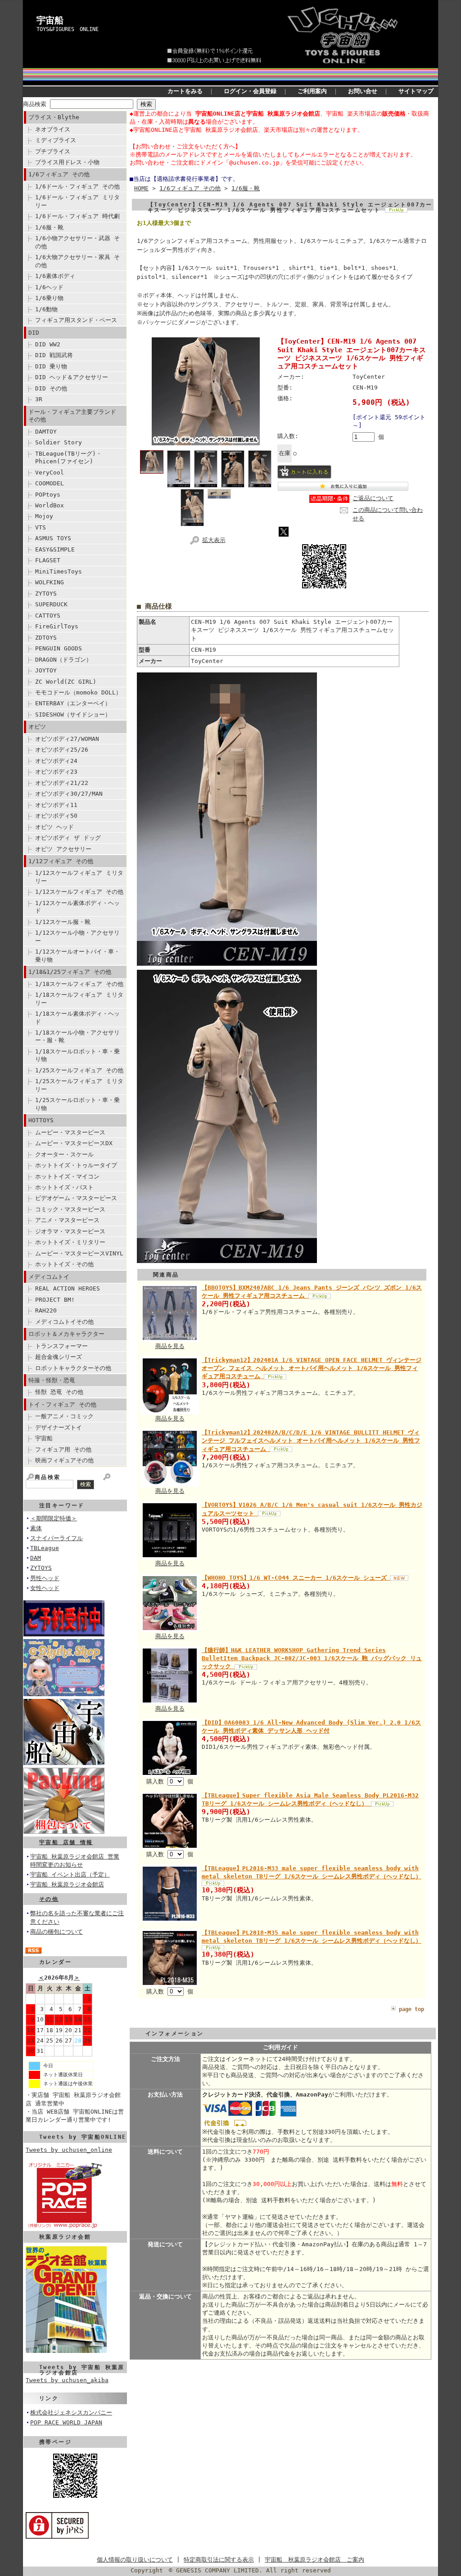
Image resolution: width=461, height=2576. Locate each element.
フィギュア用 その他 (63, 1449)
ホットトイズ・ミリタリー (70, 1242)
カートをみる (185, 91)
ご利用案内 (312, 91)
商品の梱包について (56, 1932)
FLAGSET (48, 560)
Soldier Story (59, 442)
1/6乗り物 (49, 298)
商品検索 (35, 104)
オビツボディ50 (56, 816)
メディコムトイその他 (64, 1322)
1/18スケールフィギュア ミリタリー (79, 999)
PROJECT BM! (55, 1300)
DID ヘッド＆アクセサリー (72, 377)
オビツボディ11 (56, 805)
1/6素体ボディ (55, 276)
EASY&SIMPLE (55, 549)
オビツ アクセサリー (63, 849)
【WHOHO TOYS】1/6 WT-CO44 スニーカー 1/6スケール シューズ (296, 1578)
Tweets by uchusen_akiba (67, 2380)
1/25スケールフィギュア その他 (79, 1070)
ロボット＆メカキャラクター (66, 1334)
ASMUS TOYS (53, 538)
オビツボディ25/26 (62, 750)
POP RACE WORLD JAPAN (66, 2422)
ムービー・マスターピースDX (74, 1143)
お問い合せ (363, 91)
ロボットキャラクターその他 (73, 1368)
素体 (36, 1528)
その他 (49, 1899)
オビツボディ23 (56, 772)
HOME (141, 188)
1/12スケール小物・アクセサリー (77, 936)
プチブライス (53, 151)
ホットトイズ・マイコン (67, 1176)
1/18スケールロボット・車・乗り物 (77, 1055)
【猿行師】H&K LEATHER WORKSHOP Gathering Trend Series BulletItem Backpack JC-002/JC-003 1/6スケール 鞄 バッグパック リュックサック (312, 1658)
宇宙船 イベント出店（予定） (70, 1875)
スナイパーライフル (56, 1538)
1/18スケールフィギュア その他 (79, 984)
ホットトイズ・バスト (64, 1187)
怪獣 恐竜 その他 (59, 1392)
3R (39, 399)
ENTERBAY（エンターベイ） (73, 703)
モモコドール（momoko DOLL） (78, 692)
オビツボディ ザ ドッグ (68, 838)
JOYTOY (46, 670)
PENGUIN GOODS (59, 648)
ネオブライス (53, 129)
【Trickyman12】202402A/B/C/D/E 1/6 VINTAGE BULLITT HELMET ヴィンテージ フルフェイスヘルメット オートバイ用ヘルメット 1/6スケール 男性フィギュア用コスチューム (311, 1440)
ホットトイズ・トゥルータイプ (76, 1165)
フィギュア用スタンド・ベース (76, 320)
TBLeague (45, 1548)
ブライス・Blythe (54, 117)
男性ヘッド (45, 1578)
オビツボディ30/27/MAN (69, 794)
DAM (36, 1558)
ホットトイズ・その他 (64, 1264)
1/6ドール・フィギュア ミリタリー (77, 201)
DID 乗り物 (51, 366)
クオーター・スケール (64, 1154)
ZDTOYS (46, 638)
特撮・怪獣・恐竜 (52, 1380)
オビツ (37, 727)
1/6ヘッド (49, 287)
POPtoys (48, 495)
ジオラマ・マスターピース (70, 1231)
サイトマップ (416, 91)
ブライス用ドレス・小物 (67, 162)
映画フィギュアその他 (64, 1460)
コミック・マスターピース (70, 1209)
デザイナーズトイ (59, 1427)
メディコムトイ (49, 1277)
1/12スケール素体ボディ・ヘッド (77, 907)
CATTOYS (48, 616)
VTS (41, 527)
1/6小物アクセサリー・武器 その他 (77, 242)
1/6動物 (46, 309)
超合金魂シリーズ (59, 1357)
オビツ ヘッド (54, 827)
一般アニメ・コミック (64, 1416)
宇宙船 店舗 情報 (66, 1842)
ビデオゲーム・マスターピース (76, 1198)
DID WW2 (48, 344)
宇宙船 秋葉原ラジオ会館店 (67, 1884)
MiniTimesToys (59, 571)
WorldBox (50, 505)
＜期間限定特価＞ (54, 1518)
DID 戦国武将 (54, 355)
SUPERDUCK (51, 604)
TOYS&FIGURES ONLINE (68, 29)
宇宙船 (50, 20)
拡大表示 (214, 540)
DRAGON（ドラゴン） (63, 660)
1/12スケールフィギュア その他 (79, 892)
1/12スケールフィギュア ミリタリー (79, 877)
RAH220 (46, 1310)
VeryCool (50, 473)
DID (34, 333)
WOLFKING (50, 582)
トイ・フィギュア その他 (62, 1404)
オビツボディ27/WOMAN (67, 739)
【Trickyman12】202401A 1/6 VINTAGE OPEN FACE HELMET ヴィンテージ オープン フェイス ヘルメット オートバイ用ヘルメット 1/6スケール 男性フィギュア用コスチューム (312, 1368)
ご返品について (373, 498)
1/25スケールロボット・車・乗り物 (77, 1104)
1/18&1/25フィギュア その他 (70, 972)
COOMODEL (50, 483)
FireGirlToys (57, 626)
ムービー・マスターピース (70, 1132)
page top (411, 2009)
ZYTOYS (46, 594)
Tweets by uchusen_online (69, 2150)
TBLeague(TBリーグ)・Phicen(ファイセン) (68, 457)
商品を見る (170, 1346)
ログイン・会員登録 (250, 91)
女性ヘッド (45, 1588)
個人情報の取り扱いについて (135, 2560)
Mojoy (44, 516)
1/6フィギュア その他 (59, 174)
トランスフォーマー (61, 1346)
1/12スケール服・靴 (63, 922)
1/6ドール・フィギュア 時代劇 (77, 216)
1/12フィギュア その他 (61, 861)
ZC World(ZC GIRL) (66, 682)
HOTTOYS (41, 1120)
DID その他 (51, 388)
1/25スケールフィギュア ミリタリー (79, 1085)
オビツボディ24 (56, 761)
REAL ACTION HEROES (68, 1288)
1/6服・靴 (49, 227)
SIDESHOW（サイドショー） (73, 715)
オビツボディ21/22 (62, 783)
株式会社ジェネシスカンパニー (71, 2412)
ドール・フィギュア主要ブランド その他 (72, 416)
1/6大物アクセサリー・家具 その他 (77, 261)
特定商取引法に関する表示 (219, 2560)
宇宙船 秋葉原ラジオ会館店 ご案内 (314, 2560)
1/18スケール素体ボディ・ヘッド (77, 1017)
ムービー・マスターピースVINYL (79, 1253)
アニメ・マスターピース (67, 1220)
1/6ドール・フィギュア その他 (77, 186)
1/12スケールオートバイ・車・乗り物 (77, 955)
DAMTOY (46, 432)
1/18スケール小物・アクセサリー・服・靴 (77, 1036)
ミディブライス (56, 140)
